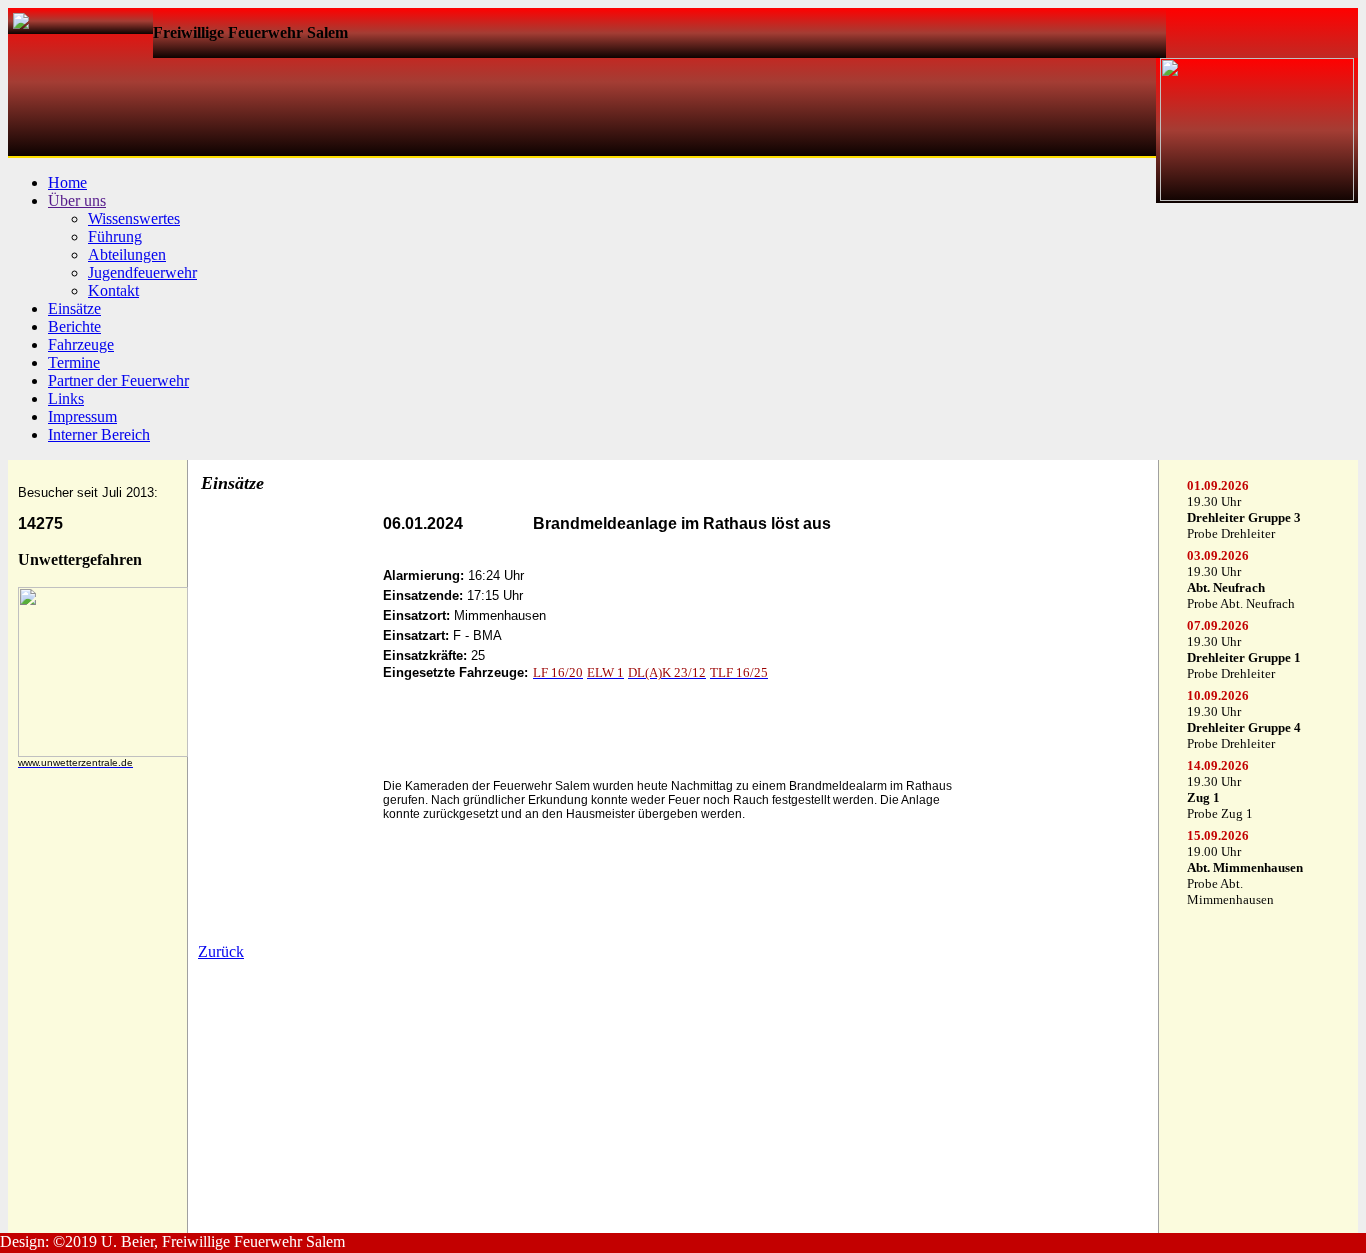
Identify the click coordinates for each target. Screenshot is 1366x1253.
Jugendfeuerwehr (142, 272)
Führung (115, 236)
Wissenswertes (134, 218)
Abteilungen (127, 254)
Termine (74, 362)
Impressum (82, 416)
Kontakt (113, 290)
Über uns (77, 200)
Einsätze (74, 308)
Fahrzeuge (81, 344)
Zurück (221, 951)
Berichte (74, 326)
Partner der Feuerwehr (118, 380)
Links (66, 398)
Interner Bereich (99, 434)
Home (67, 182)
